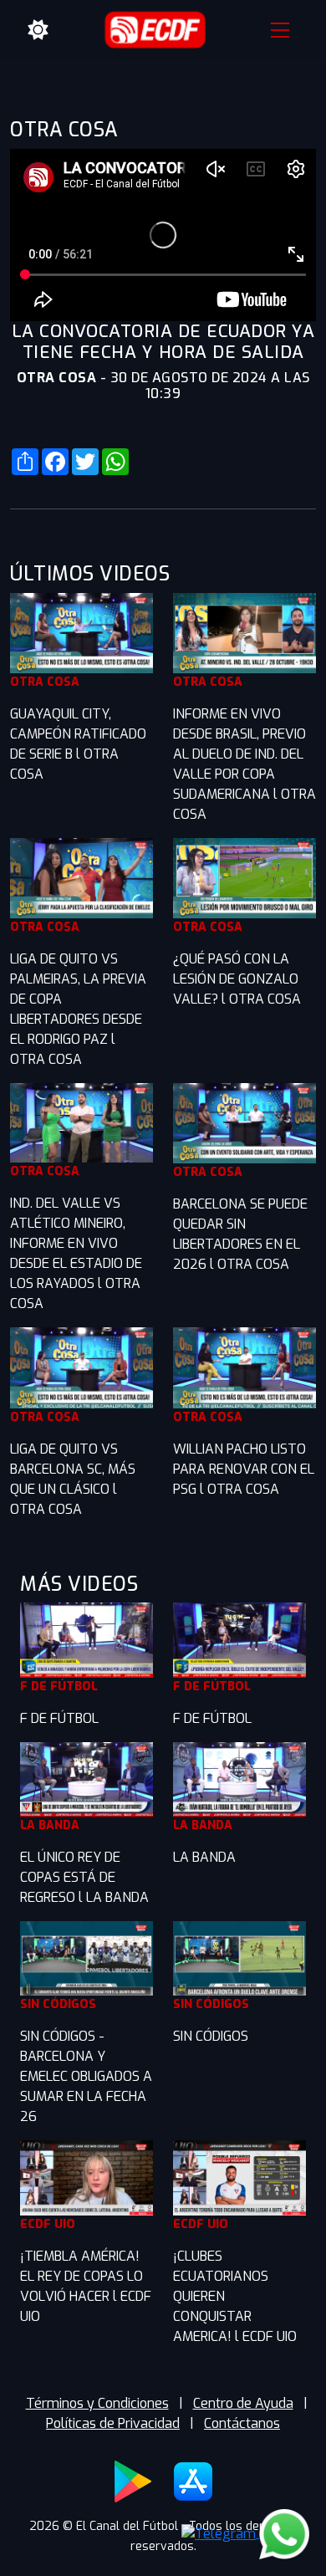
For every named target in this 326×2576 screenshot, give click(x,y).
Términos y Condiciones (97, 2403)
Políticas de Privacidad (113, 2423)
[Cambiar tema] (38, 30)
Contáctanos (242, 2423)
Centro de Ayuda (243, 2403)
